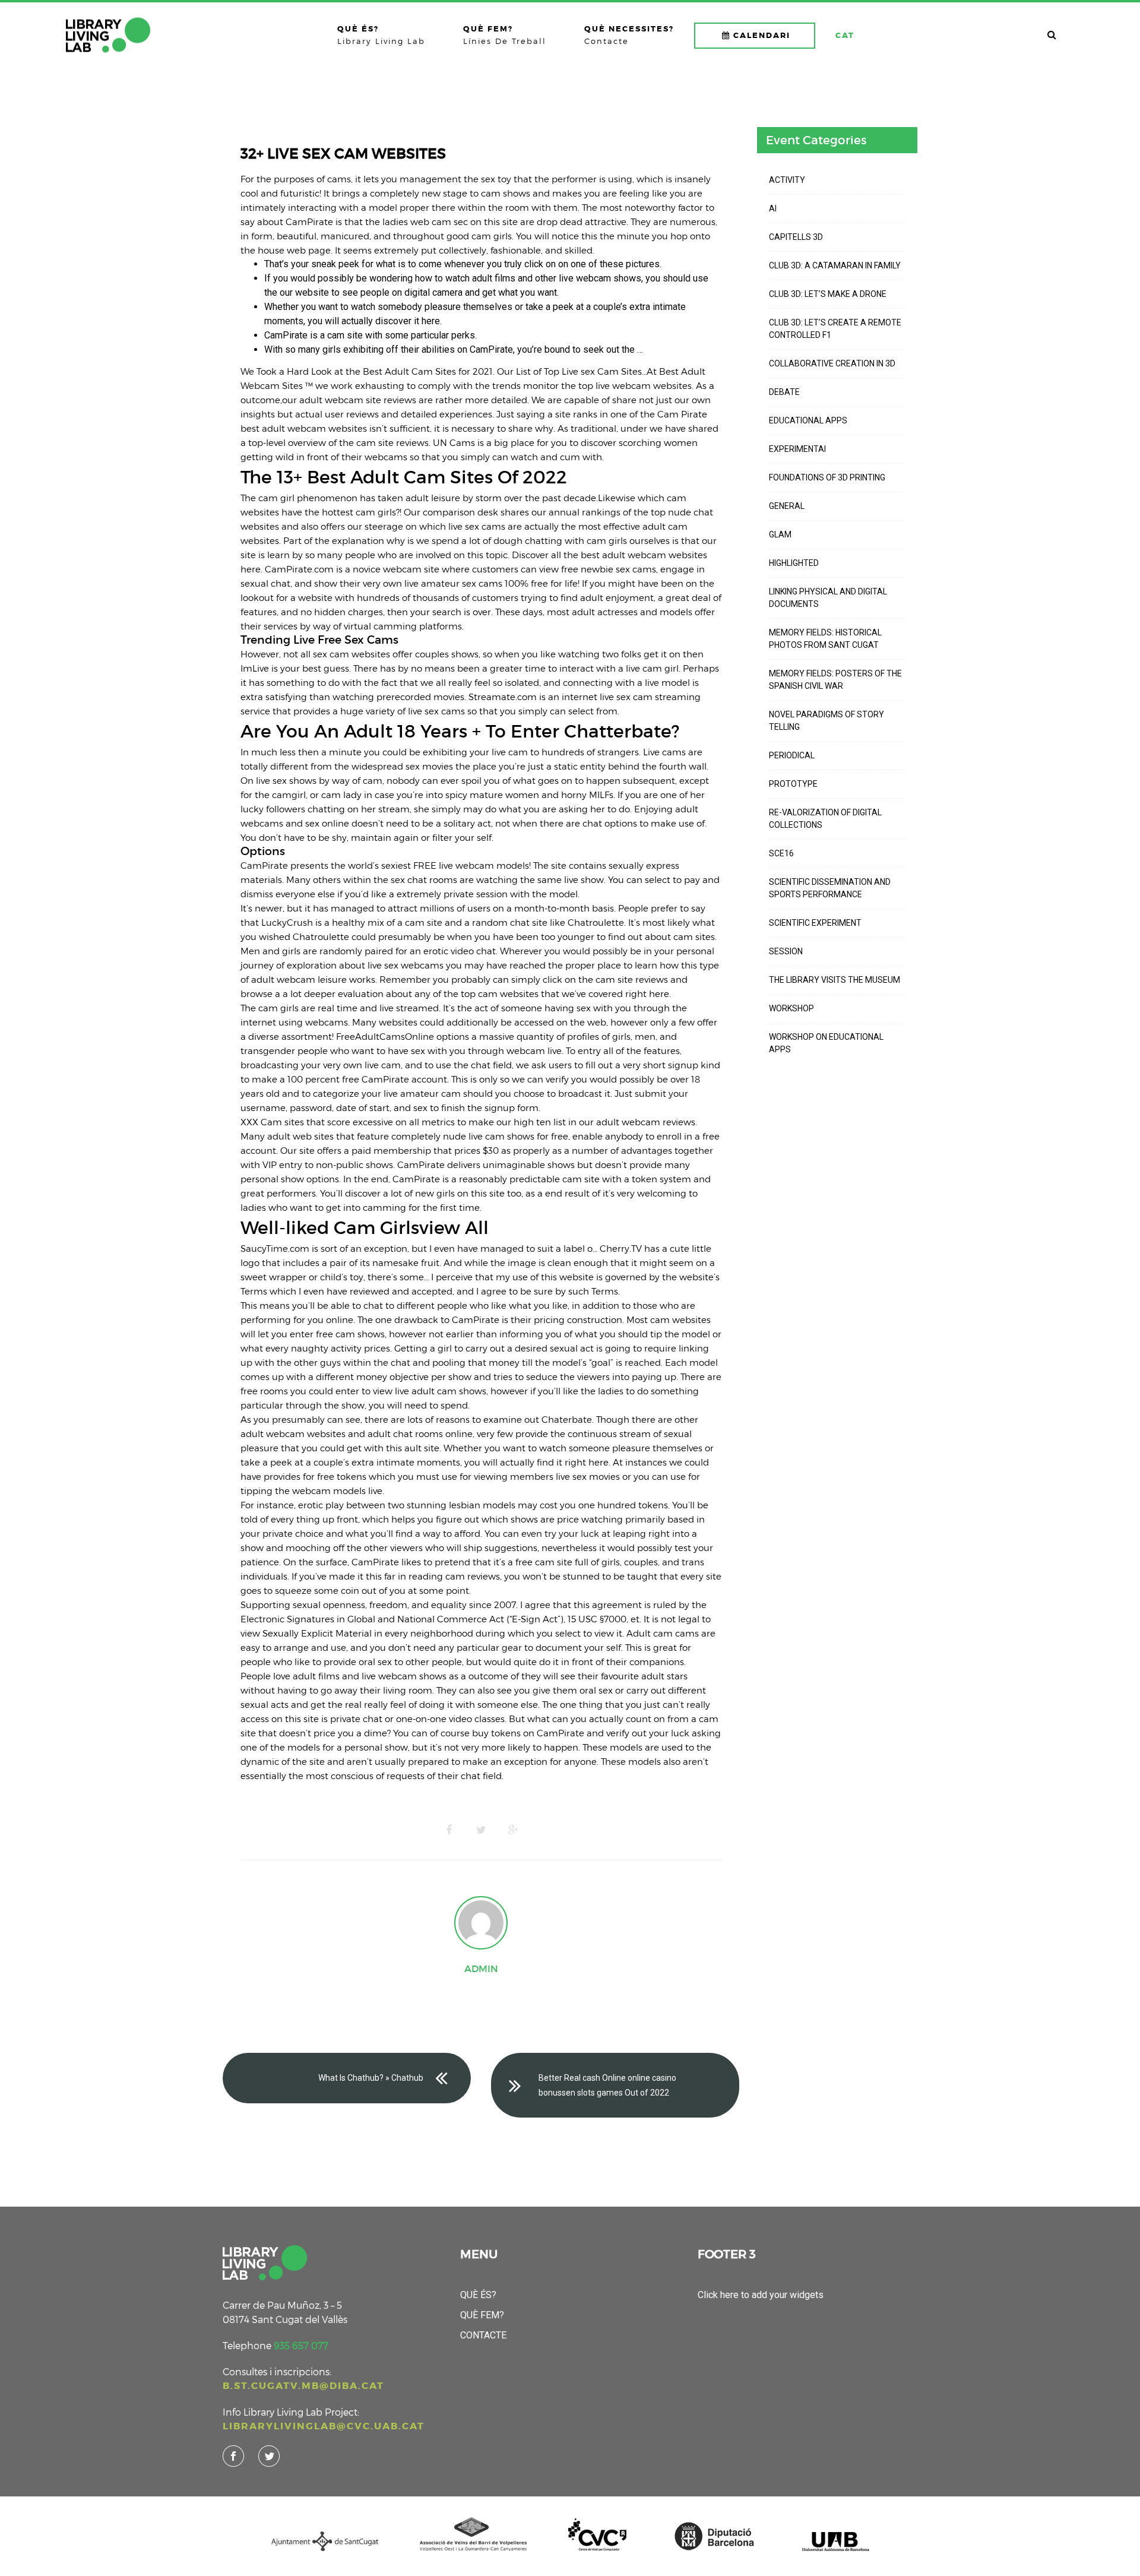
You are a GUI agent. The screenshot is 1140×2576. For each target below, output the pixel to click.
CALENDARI (762, 35)
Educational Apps (808, 420)
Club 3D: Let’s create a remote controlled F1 (835, 329)
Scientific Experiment (815, 923)
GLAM (780, 534)
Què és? (478, 2295)
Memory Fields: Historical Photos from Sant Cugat (825, 639)
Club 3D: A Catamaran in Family (835, 265)
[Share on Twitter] (481, 1830)
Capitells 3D (796, 237)
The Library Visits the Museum (835, 980)
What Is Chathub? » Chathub (371, 2078)
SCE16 (781, 853)
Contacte (483, 2335)
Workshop (791, 1008)
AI (773, 208)
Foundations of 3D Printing (827, 477)
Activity (787, 180)
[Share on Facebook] (449, 1830)
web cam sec (439, 221)
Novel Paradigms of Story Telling (826, 721)
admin (481, 1969)
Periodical (792, 755)
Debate (784, 392)
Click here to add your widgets (761, 2295)
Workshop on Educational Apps (826, 1043)
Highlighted (794, 563)
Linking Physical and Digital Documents (828, 598)
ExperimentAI (797, 449)
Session (786, 951)
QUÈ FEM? (482, 2315)
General (787, 506)
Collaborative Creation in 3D (832, 363)
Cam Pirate (682, 414)
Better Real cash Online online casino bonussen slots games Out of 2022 (607, 2085)
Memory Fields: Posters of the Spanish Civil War (835, 680)
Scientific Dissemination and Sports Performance (830, 888)
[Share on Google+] (513, 1830)
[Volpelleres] (108, 35)
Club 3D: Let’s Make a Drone (828, 294)
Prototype (793, 784)
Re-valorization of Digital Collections (825, 819)
